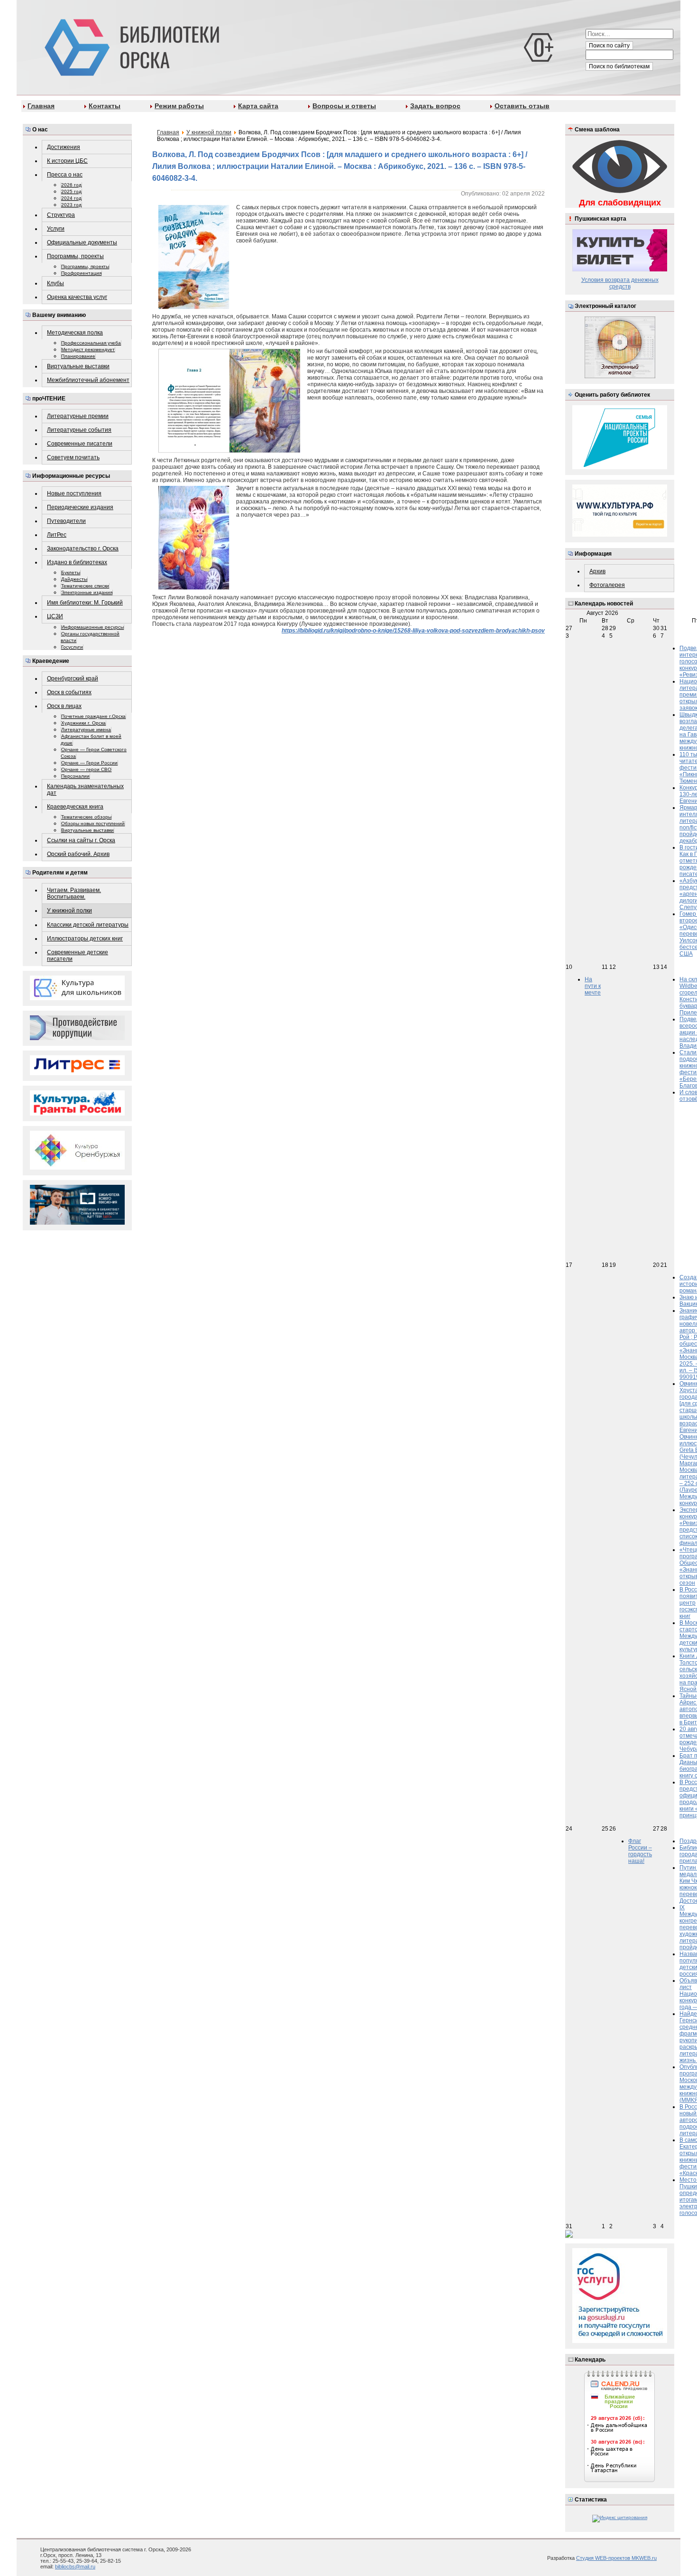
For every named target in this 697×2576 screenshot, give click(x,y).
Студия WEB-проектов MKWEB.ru (616, 2558)
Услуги (56, 229)
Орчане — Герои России (89, 763)
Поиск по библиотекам (619, 66)
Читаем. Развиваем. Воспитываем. (74, 893)
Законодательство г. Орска (83, 549)
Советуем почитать (73, 457)
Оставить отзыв (522, 106)
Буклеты (71, 572)
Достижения (64, 147)
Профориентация (81, 273)
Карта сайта (258, 106)
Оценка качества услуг (77, 297)
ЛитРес (57, 535)
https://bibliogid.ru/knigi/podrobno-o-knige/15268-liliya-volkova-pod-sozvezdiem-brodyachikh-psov (413, 631)
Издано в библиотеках (77, 562)
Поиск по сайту (609, 46)
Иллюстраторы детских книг (85, 939)
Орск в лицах (64, 706)
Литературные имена (86, 730)
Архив (597, 571)
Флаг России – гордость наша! (640, 1851)
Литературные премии (78, 416)
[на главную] (130, 46)
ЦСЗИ (55, 616)
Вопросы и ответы (344, 106)
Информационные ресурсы (92, 627)
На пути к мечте (593, 986)
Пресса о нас (65, 175)
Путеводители (66, 521)
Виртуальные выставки (78, 366)
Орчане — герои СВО (86, 769)
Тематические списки (85, 586)
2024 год (71, 198)
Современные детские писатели (78, 956)
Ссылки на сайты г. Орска (81, 840)
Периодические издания (80, 507)
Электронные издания (87, 592)
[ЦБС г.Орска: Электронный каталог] (620, 377)
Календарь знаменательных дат (85, 790)
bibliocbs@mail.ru (75, 2567)
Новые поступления (74, 493)
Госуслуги (72, 647)
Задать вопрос (435, 106)
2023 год (71, 205)
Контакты (105, 106)
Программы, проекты (75, 256)
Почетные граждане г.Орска (93, 716)
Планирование (78, 356)
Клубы (55, 283)
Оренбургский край (73, 679)
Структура (61, 215)
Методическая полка (75, 333)
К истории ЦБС (67, 161)
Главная (41, 106)
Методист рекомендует (88, 349)
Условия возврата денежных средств (620, 283)
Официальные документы (82, 242)
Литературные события (79, 430)
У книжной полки (69, 911)
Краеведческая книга (75, 807)
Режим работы (179, 106)
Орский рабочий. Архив (78, 854)
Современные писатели (80, 444)
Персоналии (75, 776)
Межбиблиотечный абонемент (88, 380)
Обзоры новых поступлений (93, 823)
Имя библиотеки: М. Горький (85, 603)
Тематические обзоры (86, 817)
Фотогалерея (607, 585)
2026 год (71, 185)
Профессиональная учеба (91, 343)
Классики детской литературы (88, 925)
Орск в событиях (69, 692)
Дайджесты (74, 579)
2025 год (71, 191)
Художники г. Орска (83, 723)
